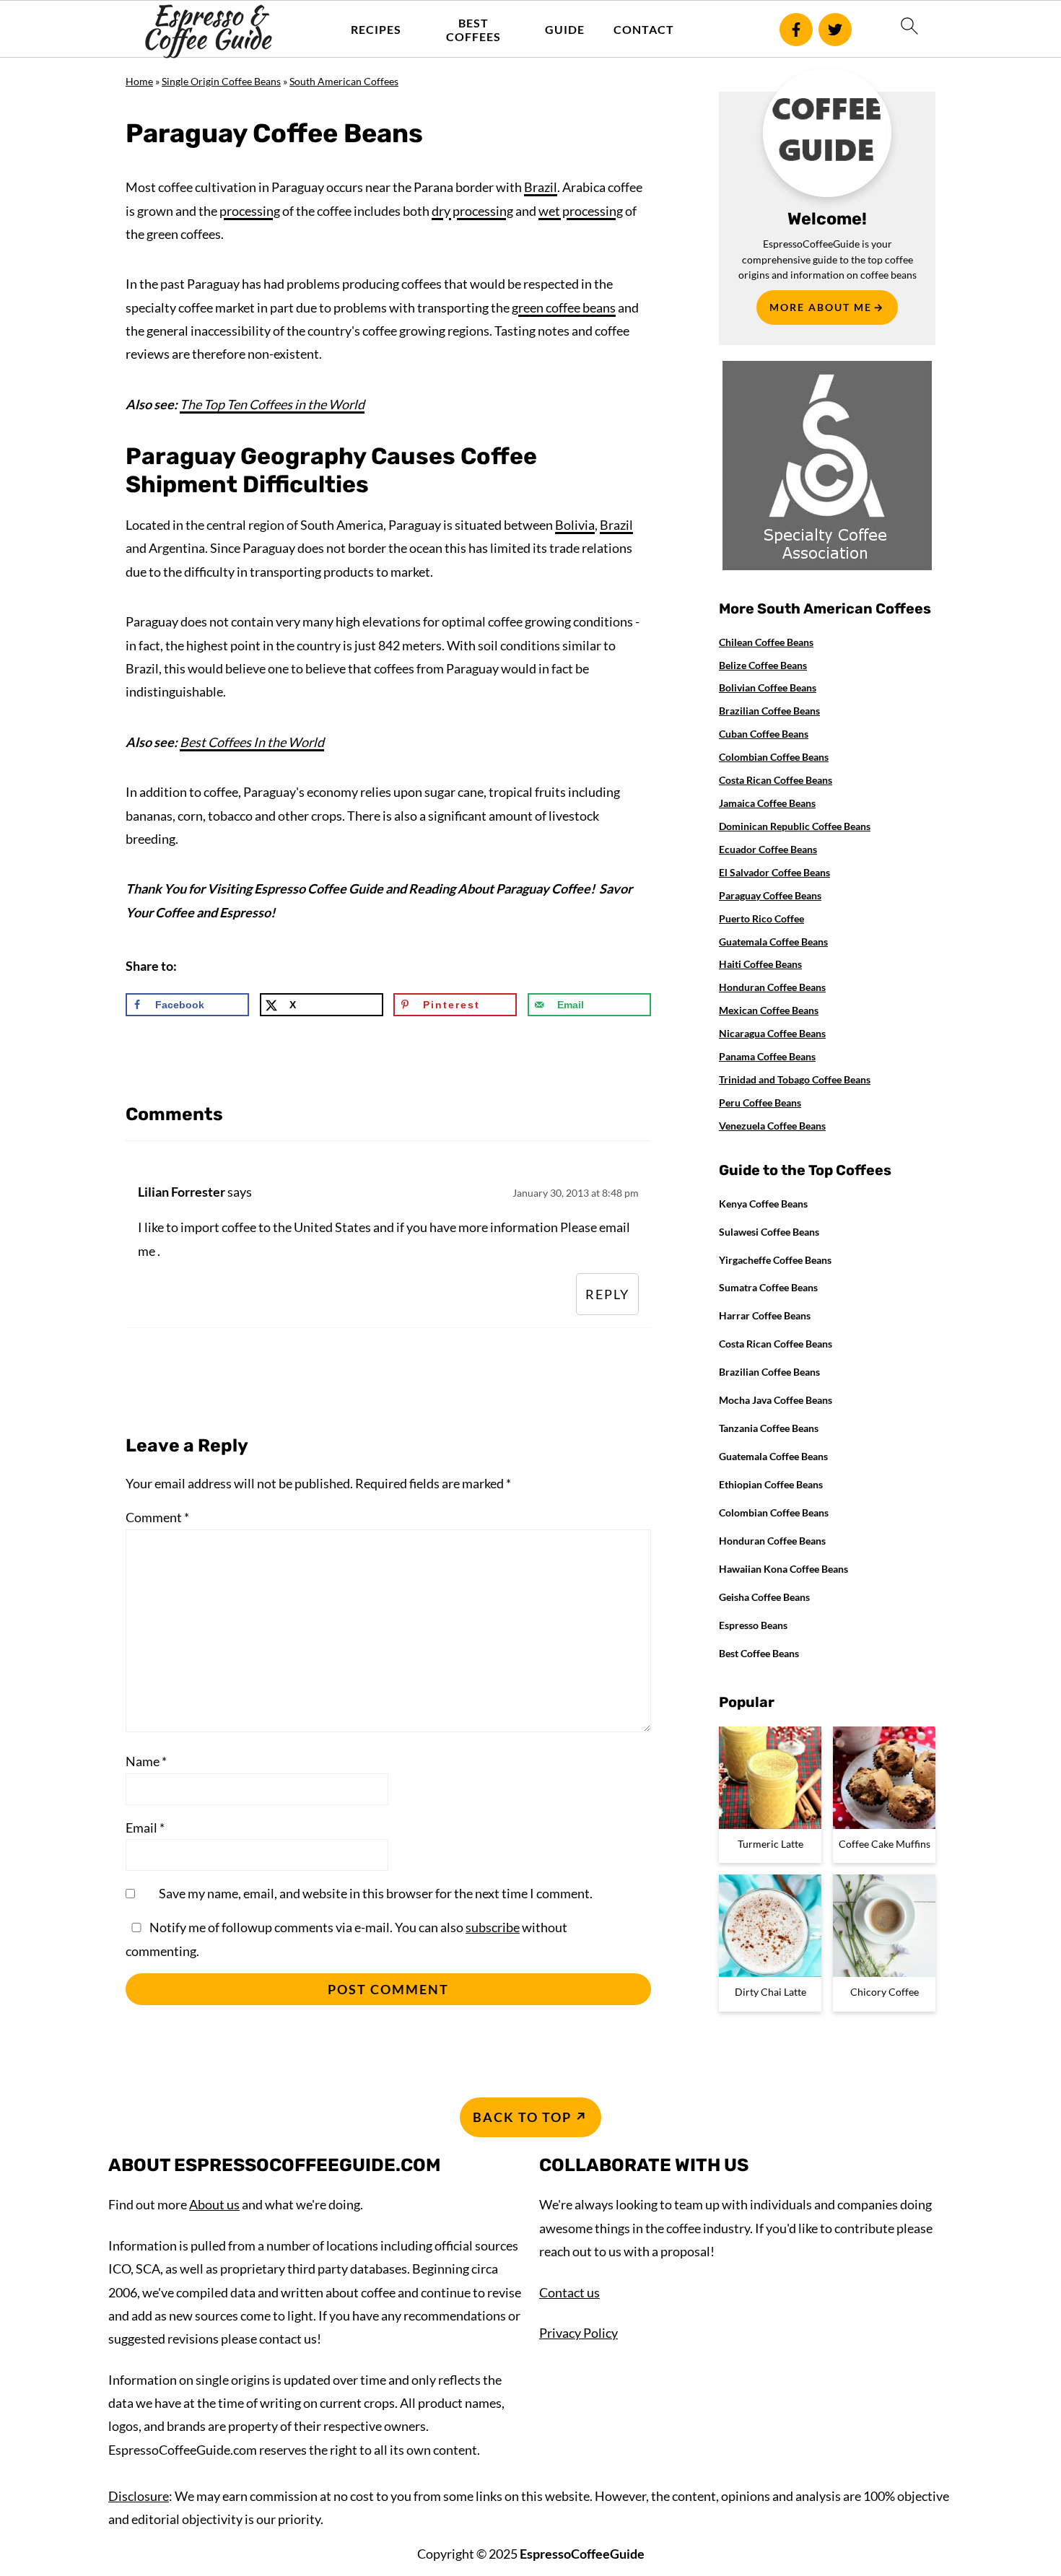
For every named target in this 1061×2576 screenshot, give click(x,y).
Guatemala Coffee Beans (773, 942)
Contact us (569, 2292)
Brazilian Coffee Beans (769, 711)
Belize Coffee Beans (763, 665)
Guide (565, 29)
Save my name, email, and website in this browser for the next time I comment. (376, 1893)
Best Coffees (473, 30)
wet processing (581, 211)
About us (214, 2204)
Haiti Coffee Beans (760, 964)
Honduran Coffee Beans (772, 987)
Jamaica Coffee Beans (767, 803)
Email (145, 1828)
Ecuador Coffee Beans (768, 849)
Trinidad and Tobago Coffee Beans (795, 1079)
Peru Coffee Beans (760, 1103)
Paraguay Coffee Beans (770, 895)
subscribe (493, 1927)
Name (146, 1761)
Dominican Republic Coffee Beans (795, 826)
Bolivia (575, 525)
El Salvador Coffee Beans (774, 872)
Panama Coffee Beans (767, 1056)
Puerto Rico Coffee (761, 918)
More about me (821, 307)
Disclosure (139, 2496)
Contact (644, 29)
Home (139, 81)
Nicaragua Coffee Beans (772, 1033)
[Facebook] (796, 30)
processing (250, 211)
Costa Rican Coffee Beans (776, 780)
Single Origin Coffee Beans (221, 81)
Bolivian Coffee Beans (768, 687)
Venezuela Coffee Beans (772, 1126)
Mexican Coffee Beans (769, 1010)
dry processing (472, 211)
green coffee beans (564, 307)
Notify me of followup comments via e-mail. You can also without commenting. (346, 1939)
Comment (157, 1517)
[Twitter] (835, 30)
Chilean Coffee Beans (766, 642)
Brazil (541, 187)
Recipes (376, 29)
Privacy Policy (578, 2333)
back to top (522, 2117)
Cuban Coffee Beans (764, 734)
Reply (607, 1294)
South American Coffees (344, 81)
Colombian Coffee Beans (774, 757)
